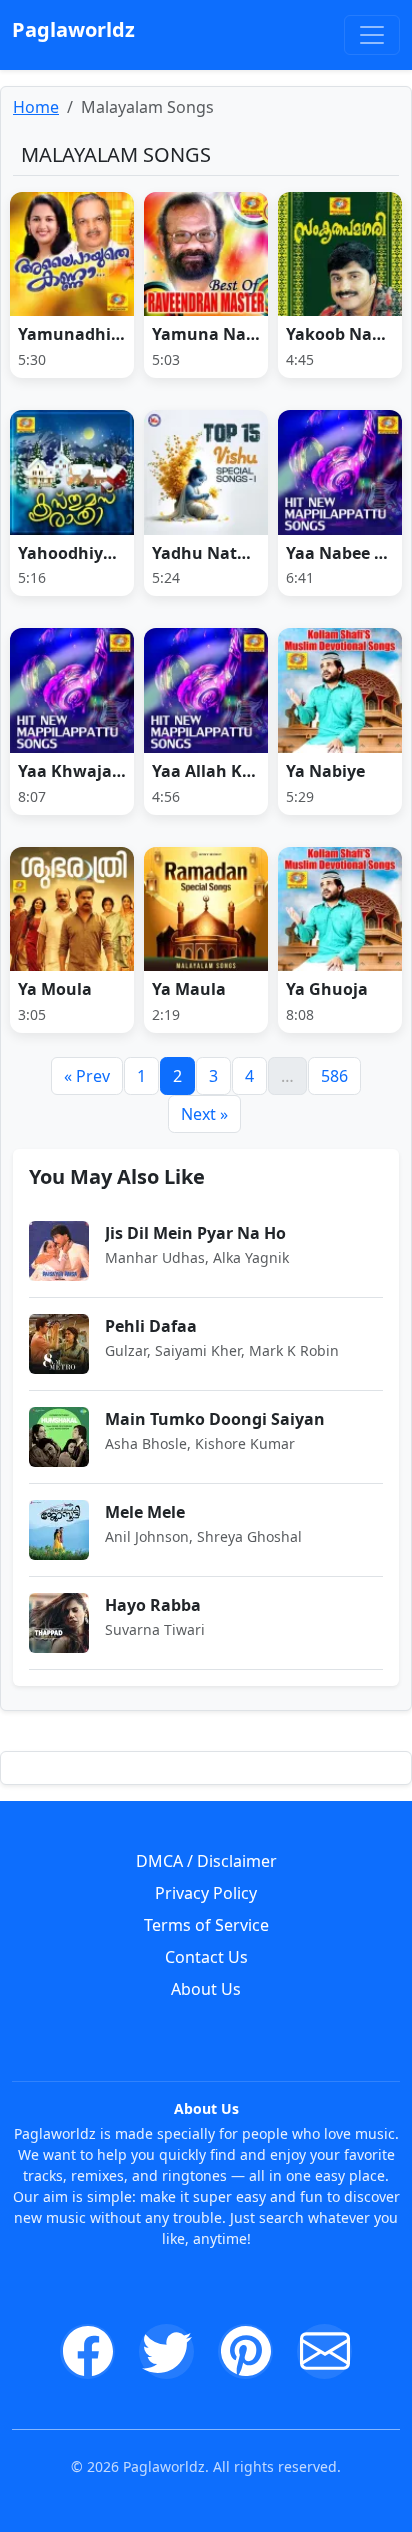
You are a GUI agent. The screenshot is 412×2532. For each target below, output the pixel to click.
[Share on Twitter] (166, 2351)
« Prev (87, 1076)
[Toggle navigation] (372, 35)
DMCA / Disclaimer (206, 1861)
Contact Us (206, 1957)
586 (334, 1076)
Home (36, 107)
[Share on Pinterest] (245, 2351)
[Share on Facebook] (87, 2351)
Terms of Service (206, 1925)
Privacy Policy (206, 1893)
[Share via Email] (324, 2351)
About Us (206, 1989)
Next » (204, 1114)
